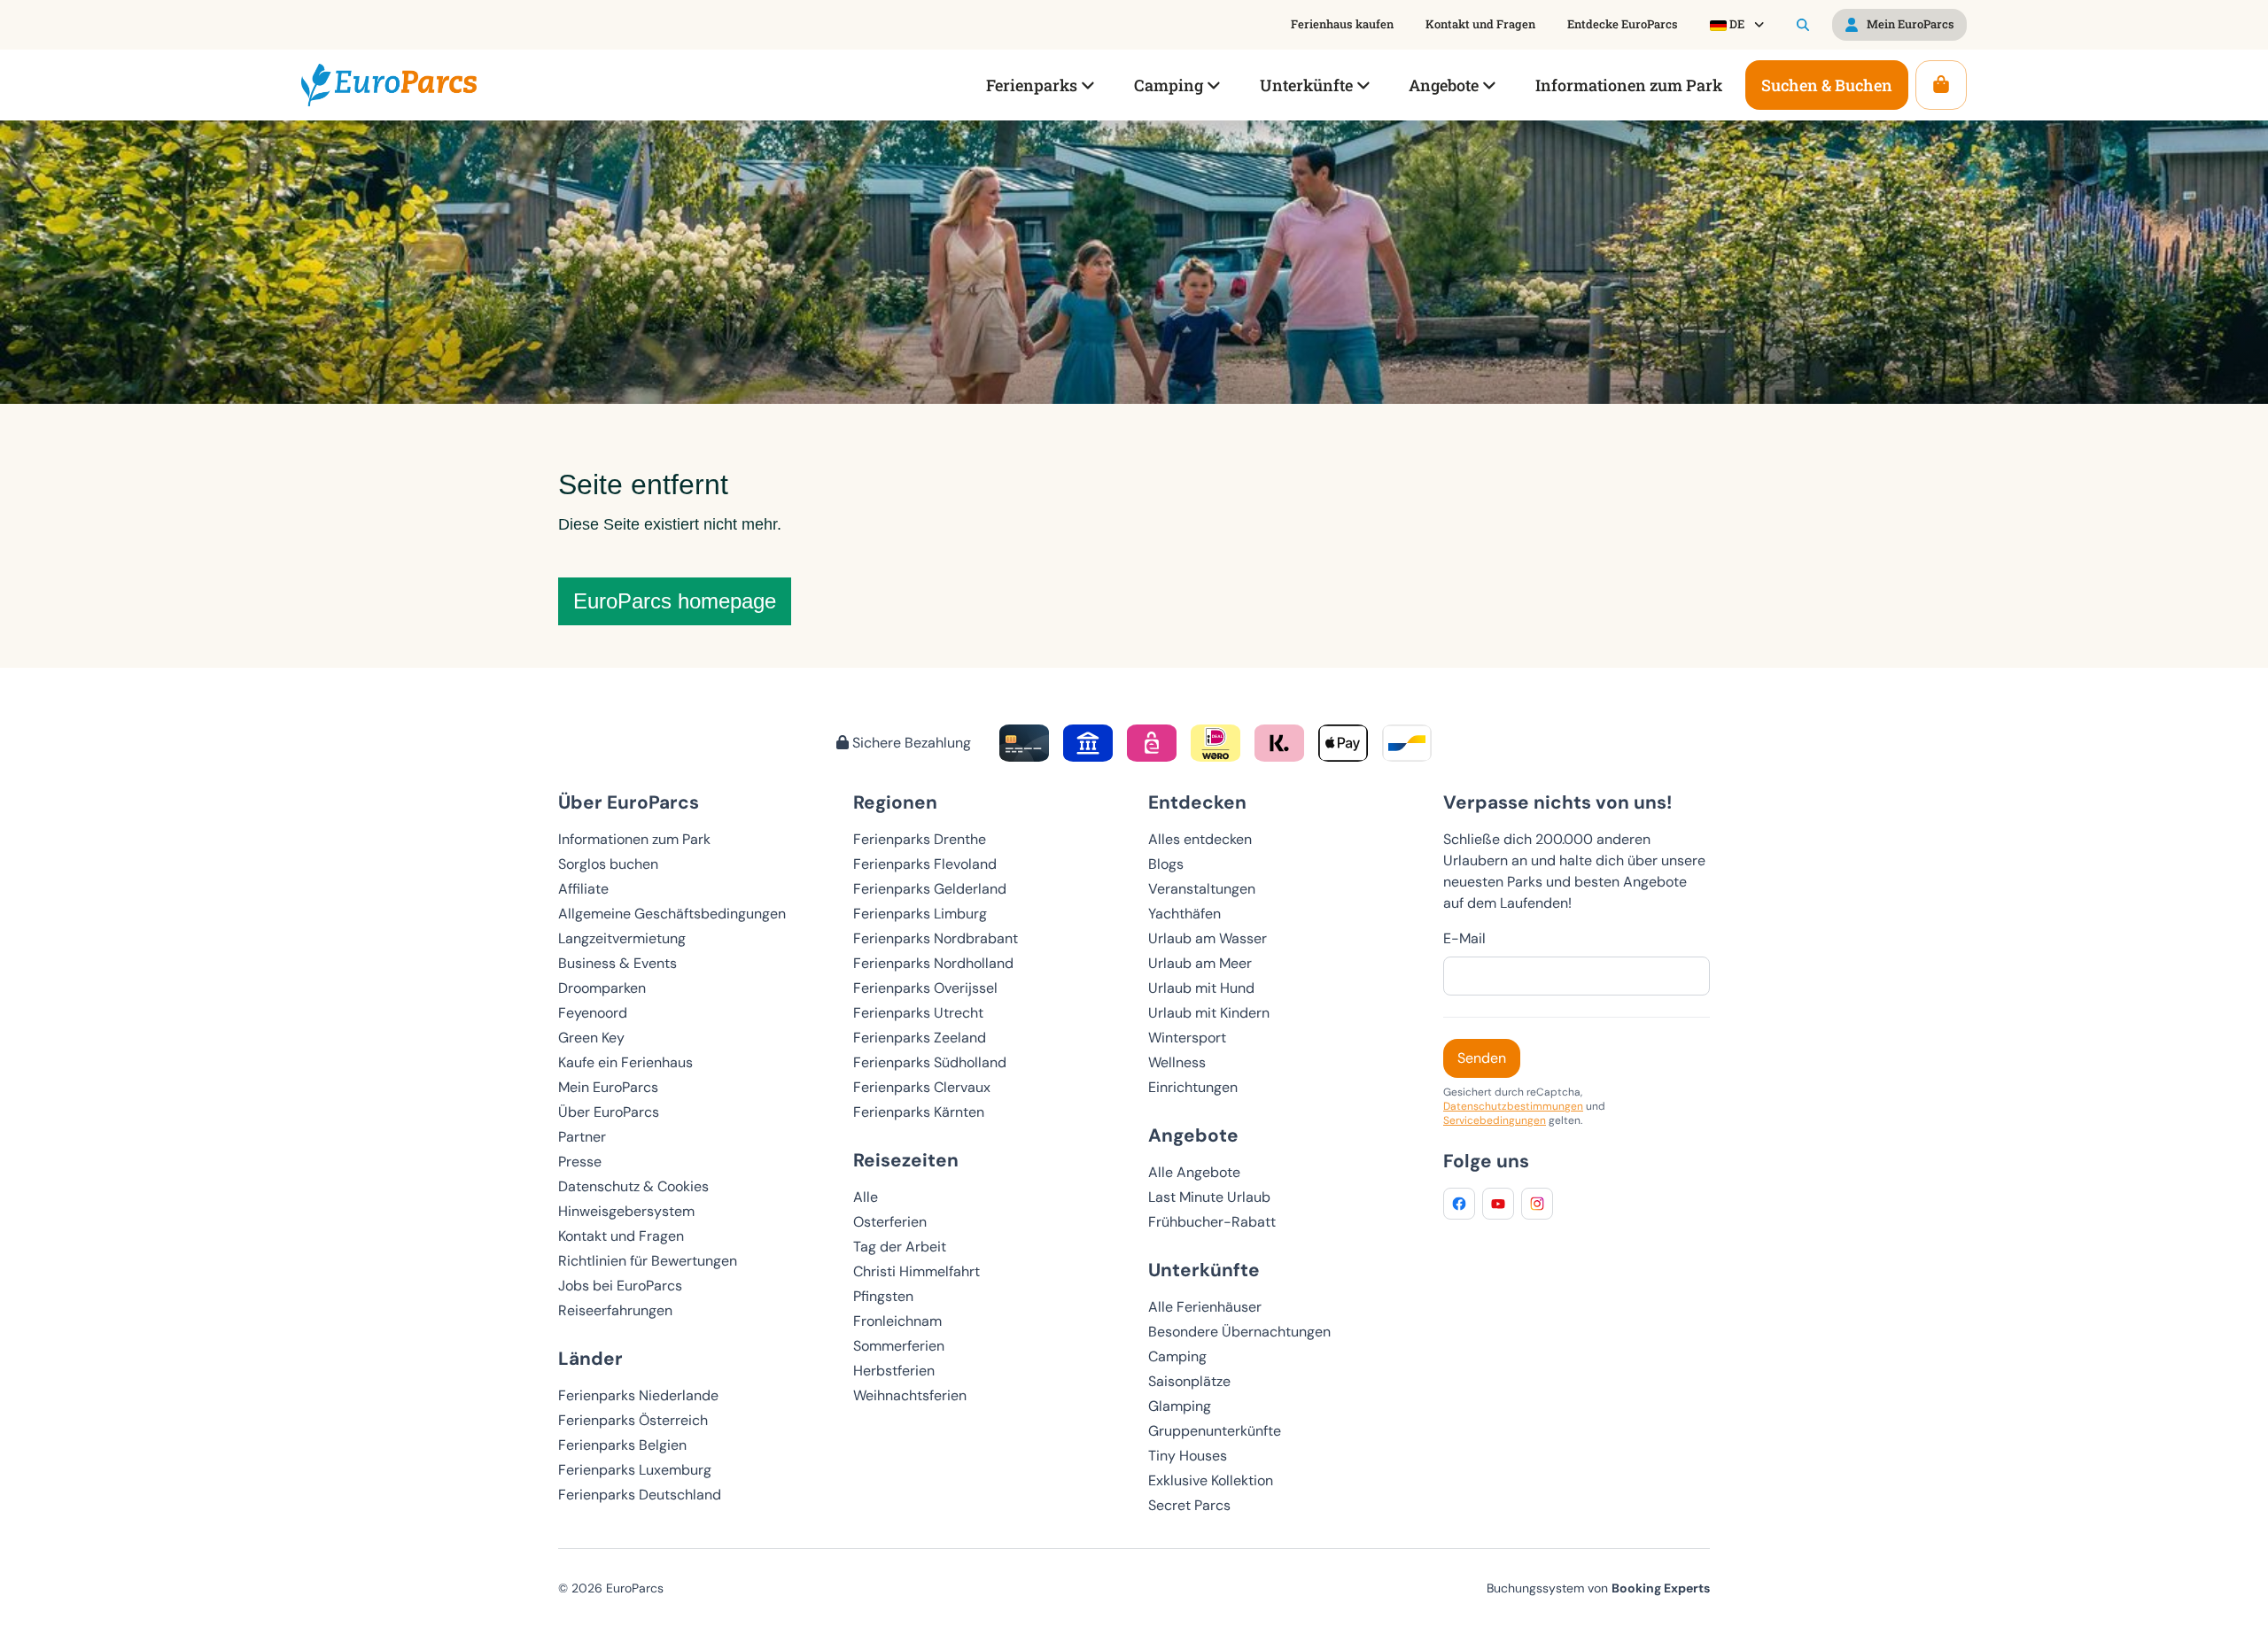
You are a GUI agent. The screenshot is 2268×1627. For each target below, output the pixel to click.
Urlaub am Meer (1200, 963)
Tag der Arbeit (900, 1247)
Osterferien (890, 1222)
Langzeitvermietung (622, 938)
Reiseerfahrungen (615, 1310)
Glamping (1180, 1406)
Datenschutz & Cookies (633, 1186)
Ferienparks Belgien (622, 1445)
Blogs (1166, 864)
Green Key (591, 1038)
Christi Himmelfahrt (917, 1271)
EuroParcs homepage (675, 601)
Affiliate (583, 889)
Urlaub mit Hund (1201, 988)
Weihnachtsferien (910, 1395)
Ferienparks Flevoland (925, 864)
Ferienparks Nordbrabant (936, 938)
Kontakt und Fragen (621, 1236)
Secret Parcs (1189, 1505)
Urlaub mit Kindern (1209, 1013)
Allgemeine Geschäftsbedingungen (672, 914)
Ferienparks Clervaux (922, 1087)
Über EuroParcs (609, 1112)
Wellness (1177, 1062)
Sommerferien (899, 1346)
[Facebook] (1459, 1204)
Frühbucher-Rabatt (1212, 1222)
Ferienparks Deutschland (640, 1495)
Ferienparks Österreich (633, 1420)
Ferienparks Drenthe (920, 839)
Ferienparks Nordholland (933, 963)
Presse (580, 1162)
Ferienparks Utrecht (918, 1013)
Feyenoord (593, 1013)
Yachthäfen (1184, 914)
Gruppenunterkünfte (1215, 1431)
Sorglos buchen (608, 864)
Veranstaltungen (1202, 889)
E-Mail (1464, 938)
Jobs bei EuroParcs (620, 1286)
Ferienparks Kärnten (919, 1112)
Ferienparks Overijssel (925, 988)
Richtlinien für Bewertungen (648, 1261)
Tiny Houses (1188, 1456)
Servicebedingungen (1495, 1120)
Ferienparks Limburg (920, 914)
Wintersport (1187, 1038)
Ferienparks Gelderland (930, 889)
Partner (582, 1137)
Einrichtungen (1193, 1087)
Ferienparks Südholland (930, 1062)
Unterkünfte (1204, 1270)
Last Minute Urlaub (1209, 1197)
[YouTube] (1498, 1204)
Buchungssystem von (1598, 1588)
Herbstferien (894, 1371)
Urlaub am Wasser (1208, 938)
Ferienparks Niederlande (638, 1395)
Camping (1177, 1356)
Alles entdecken (1200, 839)
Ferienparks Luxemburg (635, 1470)
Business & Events (617, 963)
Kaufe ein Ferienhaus (625, 1062)
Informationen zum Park (634, 839)
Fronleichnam (897, 1321)
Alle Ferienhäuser (1205, 1307)
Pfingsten (883, 1296)
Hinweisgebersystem (626, 1211)
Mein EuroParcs (608, 1087)
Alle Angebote (1194, 1172)
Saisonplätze (1189, 1381)
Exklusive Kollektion (1211, 1480)
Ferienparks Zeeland (920, 1038)
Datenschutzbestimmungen (1513, 1106)
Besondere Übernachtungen (1239, 1332)
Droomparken (602, 988)
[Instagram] (1537, 1204)
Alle (866, 1197)
